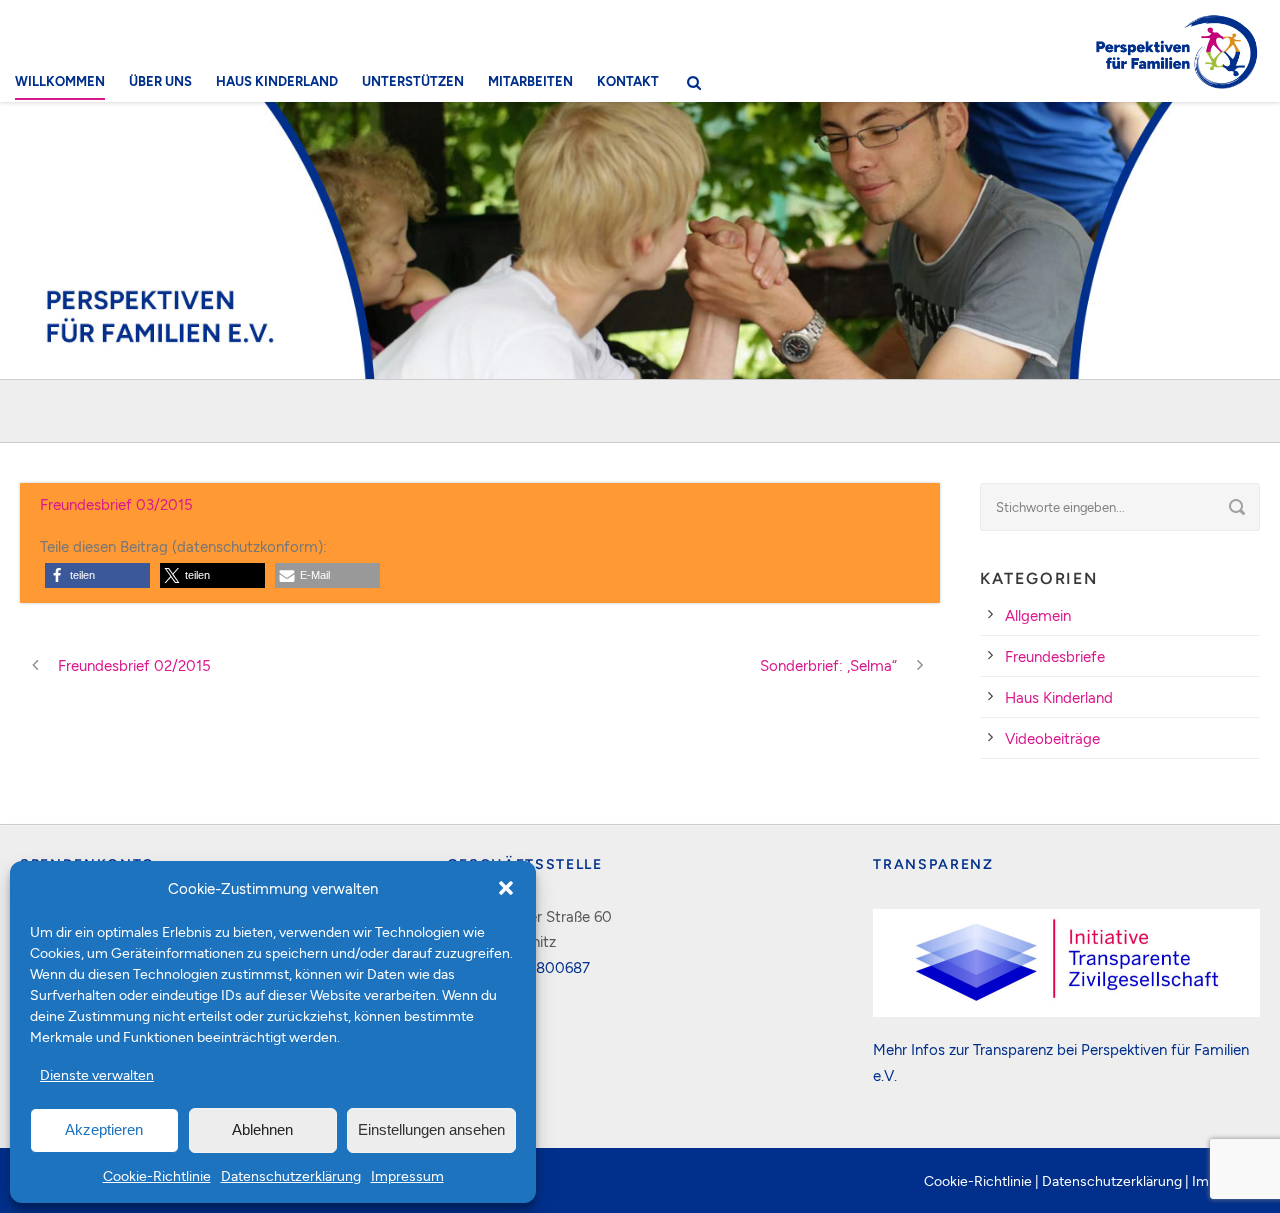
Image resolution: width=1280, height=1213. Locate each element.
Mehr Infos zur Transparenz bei (977, 1049)
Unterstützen (413, 81)
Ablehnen (262, 1129)
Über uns (160, 81)
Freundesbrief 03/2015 (116, 504)
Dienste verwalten (97, 1074)
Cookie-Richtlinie (157, 1175)
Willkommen (60, 81)
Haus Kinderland (277, 81)
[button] (506, 888)
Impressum (407, 1175)
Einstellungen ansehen (431, 1129)
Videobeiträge (1052, 738)
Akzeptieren (104, 1129)
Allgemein (1038, 615)
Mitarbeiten (530, 81)
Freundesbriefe (1055, 656)
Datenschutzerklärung (291, 1175)
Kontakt (628, 81)
